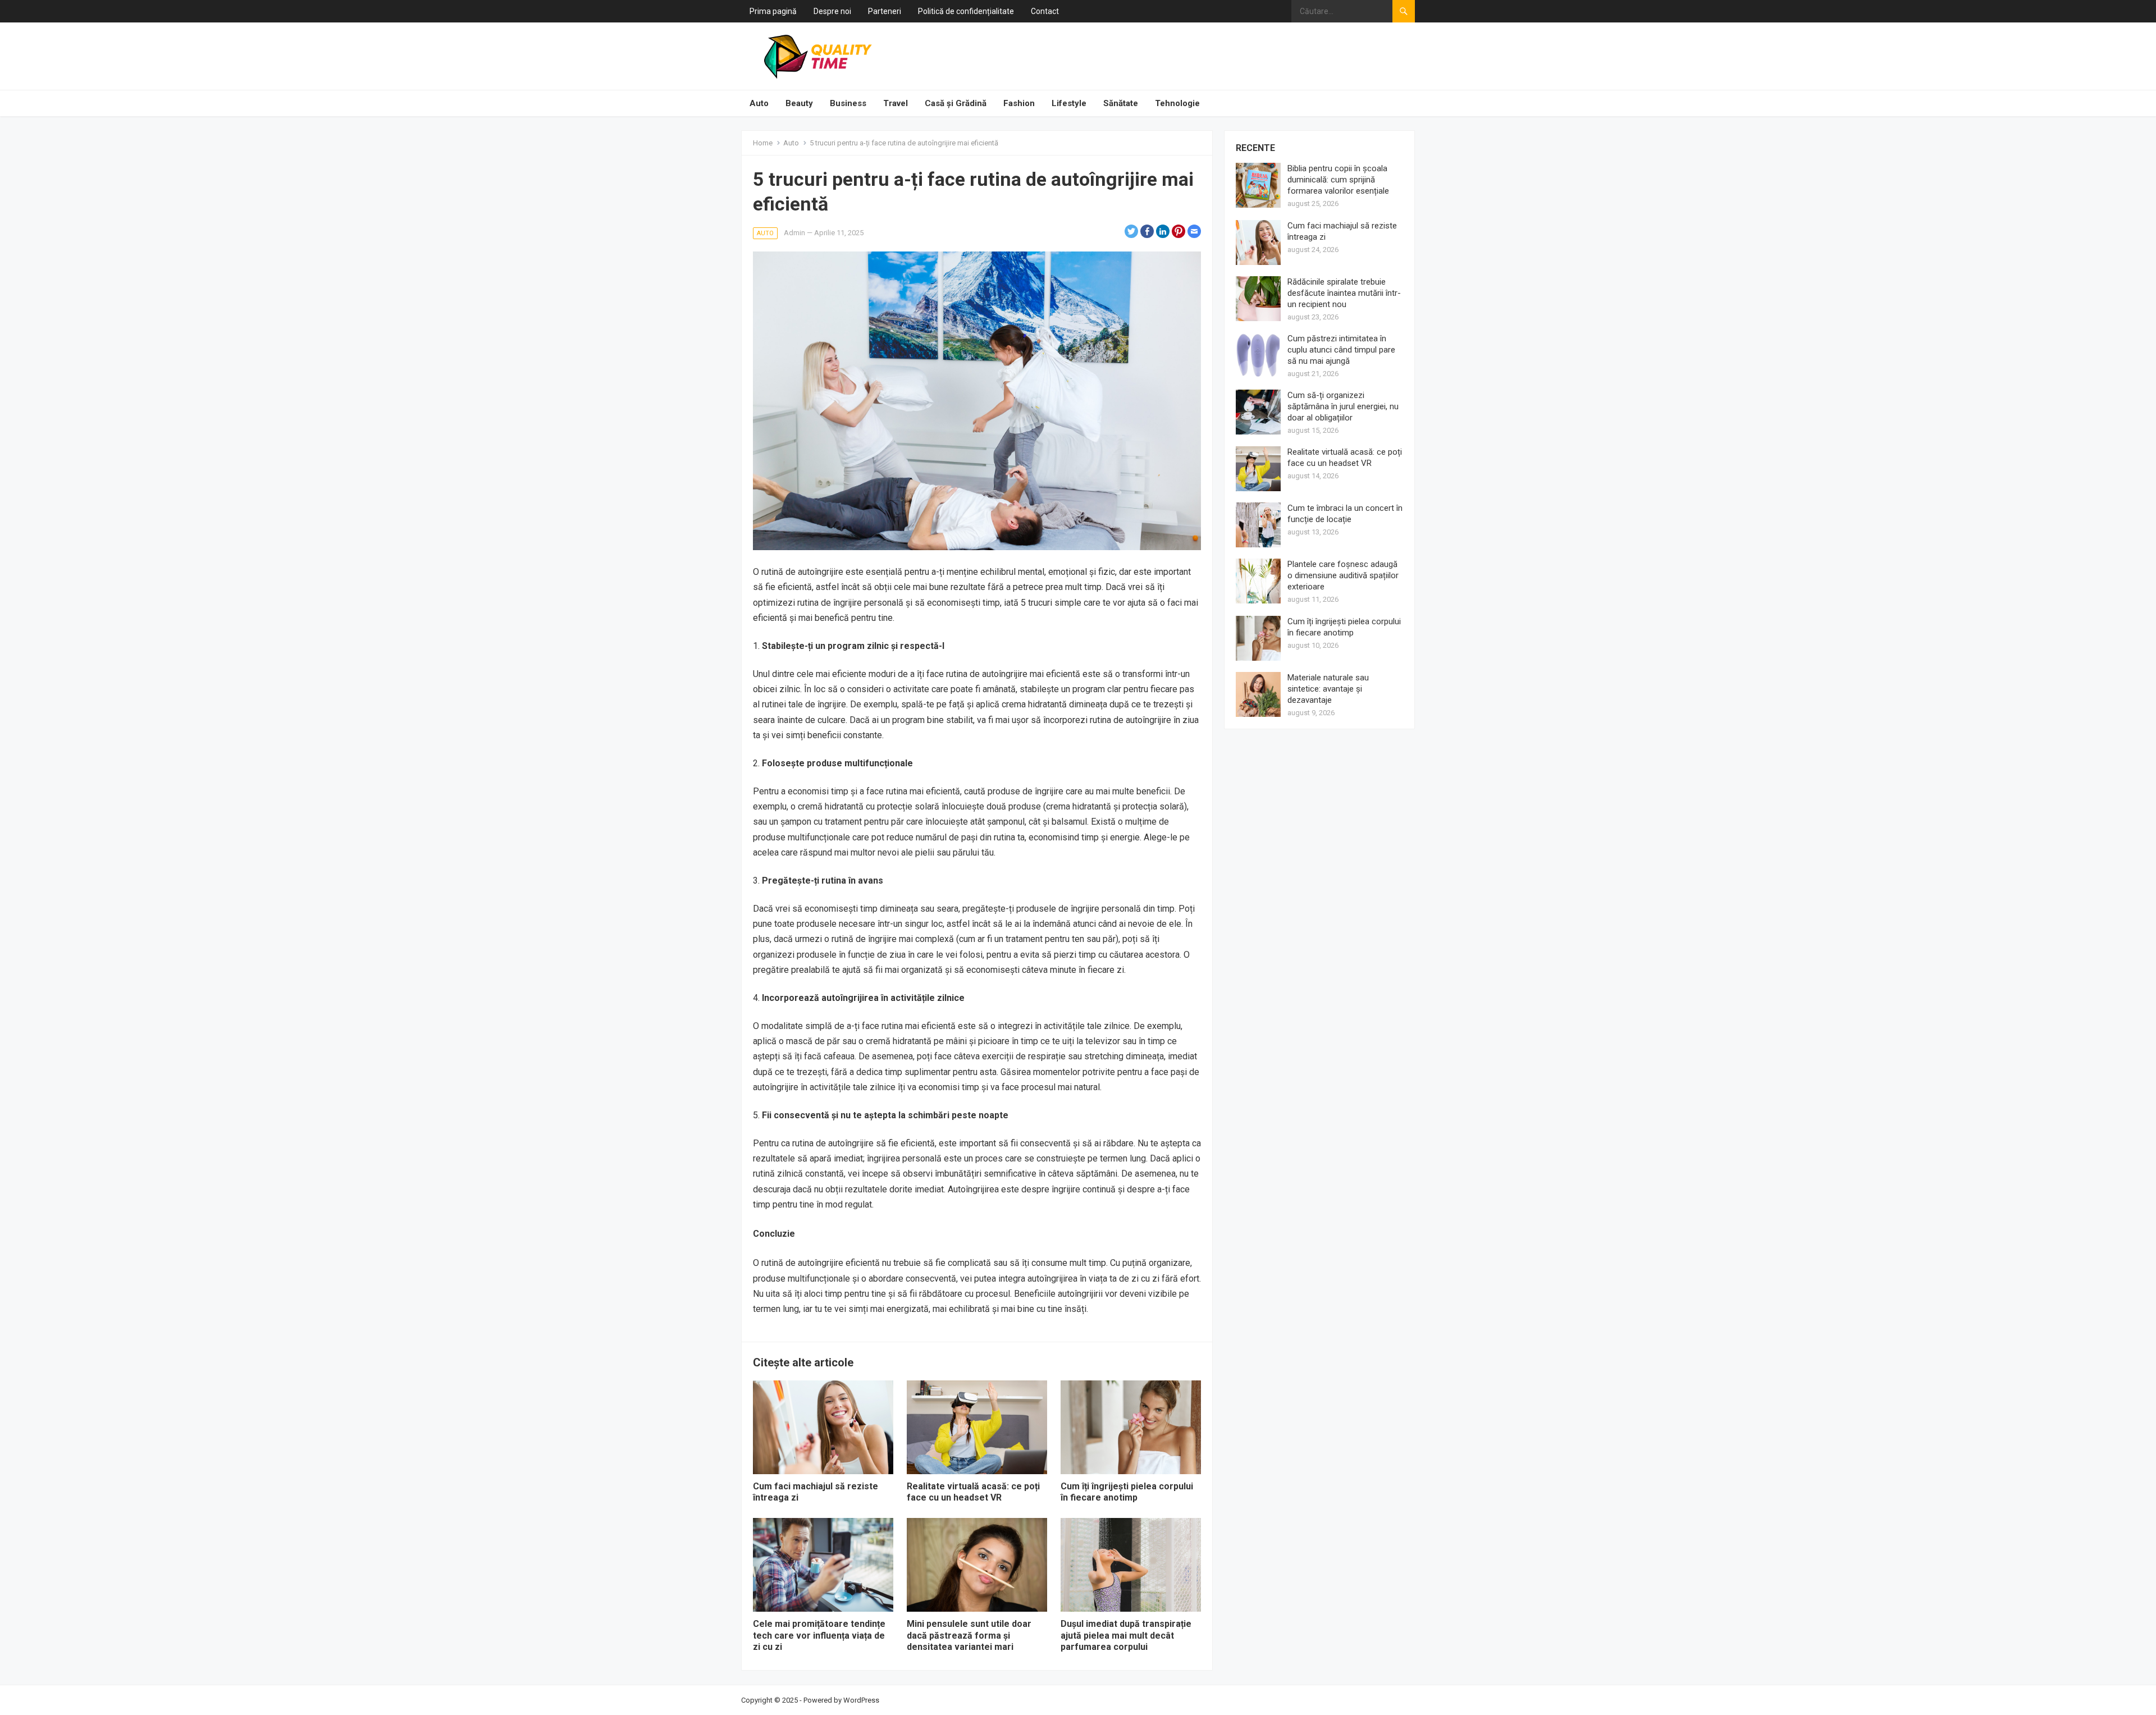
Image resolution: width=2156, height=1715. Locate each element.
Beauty (799, 103)
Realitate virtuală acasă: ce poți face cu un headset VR (973, 1492)
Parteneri (885, 11)
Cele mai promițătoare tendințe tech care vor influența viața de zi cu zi (819, 1636)
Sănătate (1121, 103)
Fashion (1019, 103)
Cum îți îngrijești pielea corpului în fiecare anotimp (1127, 1492)
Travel (896, 103)
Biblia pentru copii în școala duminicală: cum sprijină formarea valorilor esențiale (1338, 180)
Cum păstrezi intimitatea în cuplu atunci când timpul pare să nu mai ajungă (1341, 350)
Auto (759, 103)
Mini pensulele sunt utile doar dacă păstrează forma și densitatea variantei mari (969, 1636)
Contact (1045, 11)
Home (763, 143)
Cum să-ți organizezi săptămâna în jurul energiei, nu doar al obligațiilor (1343, 406)
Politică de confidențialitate (966, 11)
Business (848, 103)
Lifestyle (1069, 103)
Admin (794, 233)
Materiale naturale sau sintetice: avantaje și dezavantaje (1328, 689)
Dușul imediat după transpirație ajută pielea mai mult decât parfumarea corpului (1126, 1636)
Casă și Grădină (956, 103)
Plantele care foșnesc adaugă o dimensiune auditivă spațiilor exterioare (1343, 575)
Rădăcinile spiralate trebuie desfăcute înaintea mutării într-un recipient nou (1344, 293)
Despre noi (832, 11)
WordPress (861, 1700)
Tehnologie (1177, 103)
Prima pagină (773, 11)
